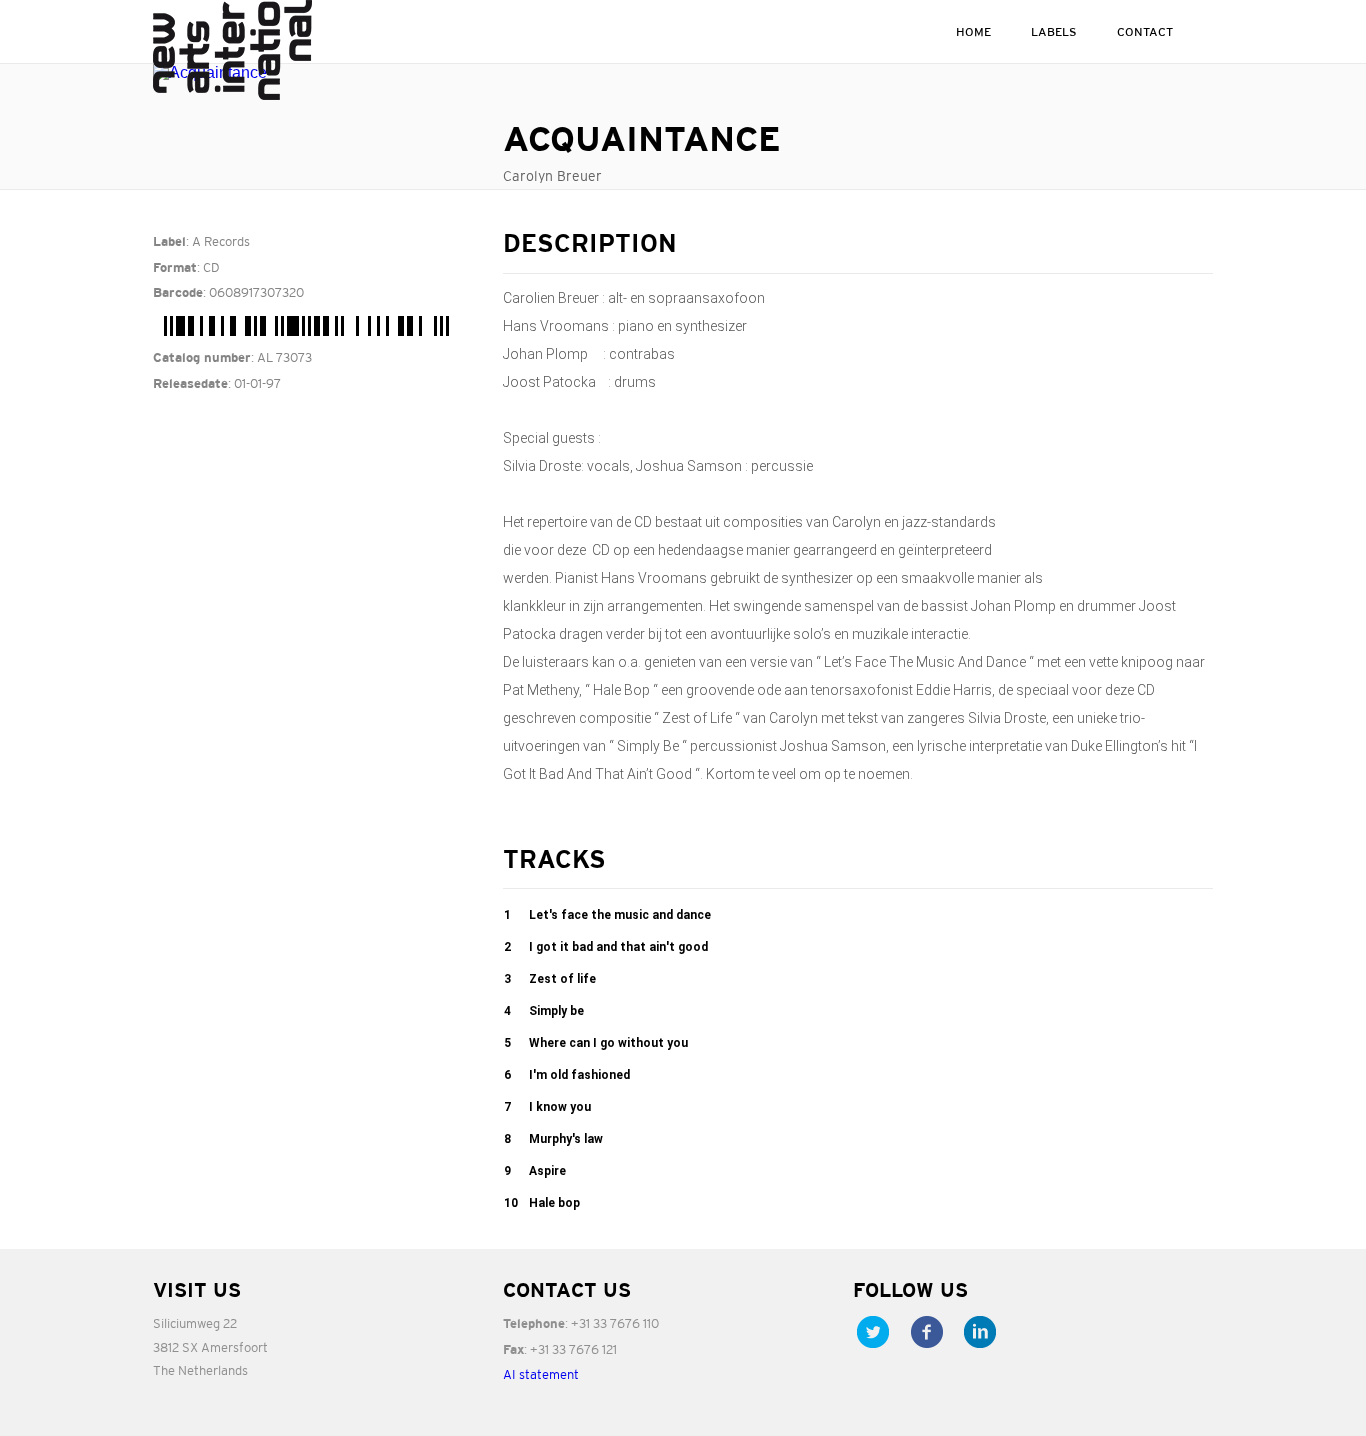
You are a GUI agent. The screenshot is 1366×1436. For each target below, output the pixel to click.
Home (973, 31)
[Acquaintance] (313, 73)
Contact (1145, 31)
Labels (1054, 31)
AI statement (541, 1374)
